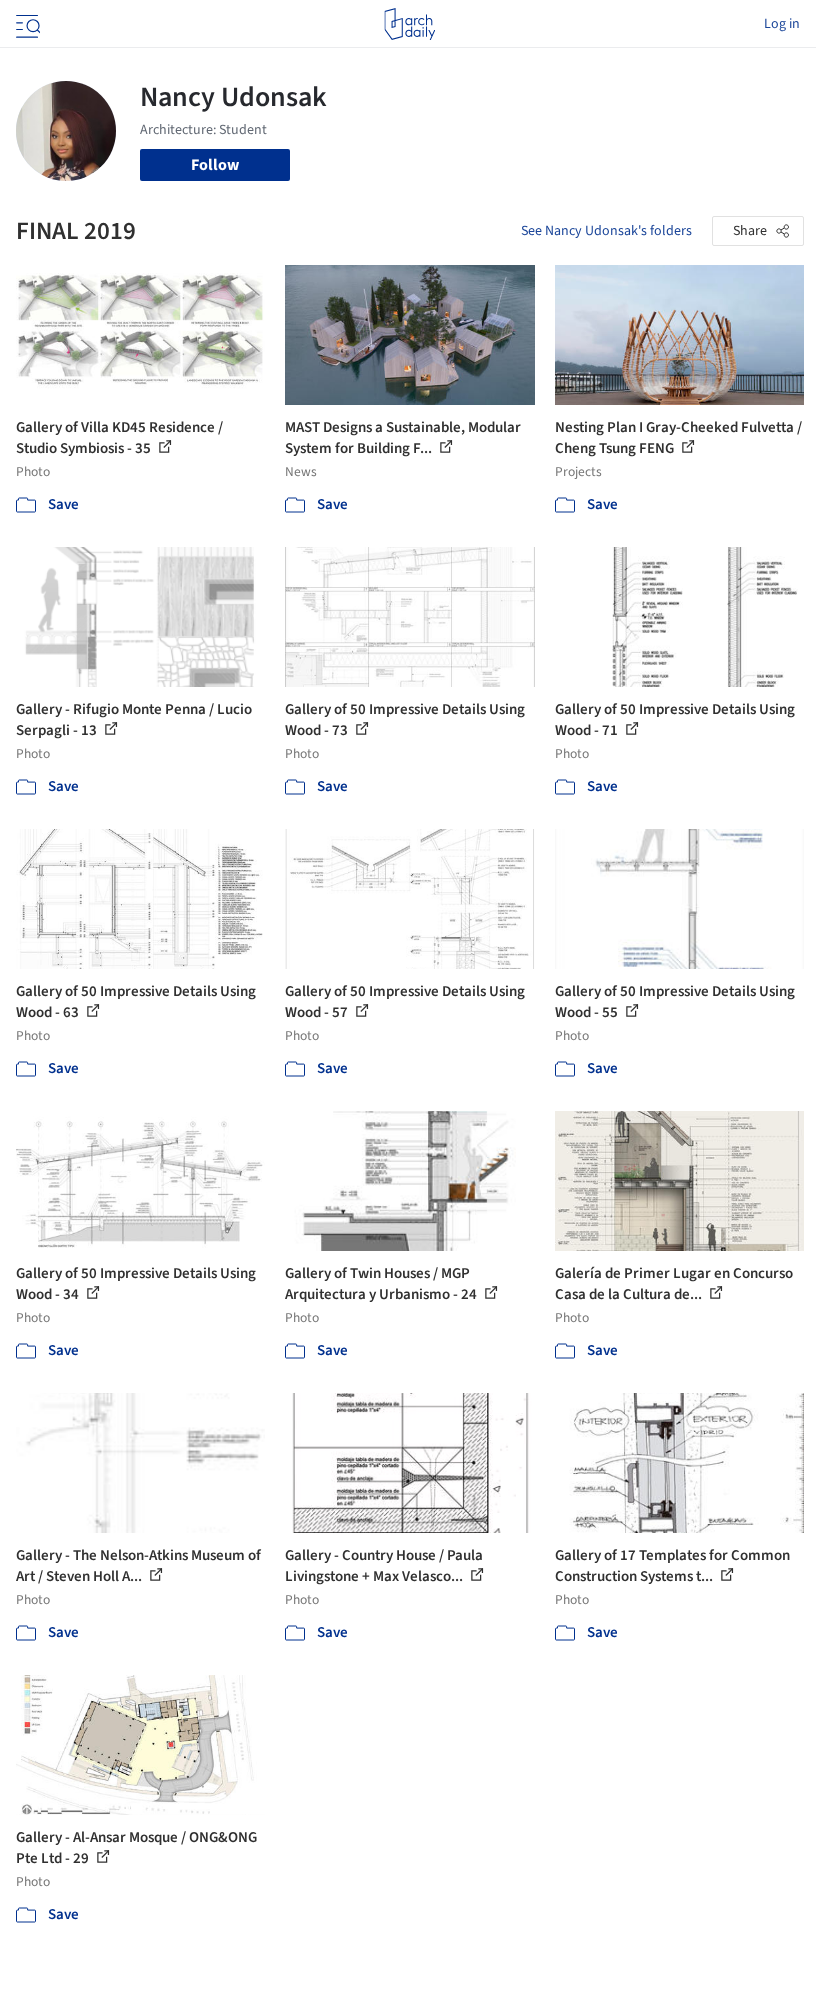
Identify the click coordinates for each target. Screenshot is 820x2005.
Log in (782, 24)
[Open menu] (26, 24)
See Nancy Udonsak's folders (606, 231)
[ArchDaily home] (409, 24)
